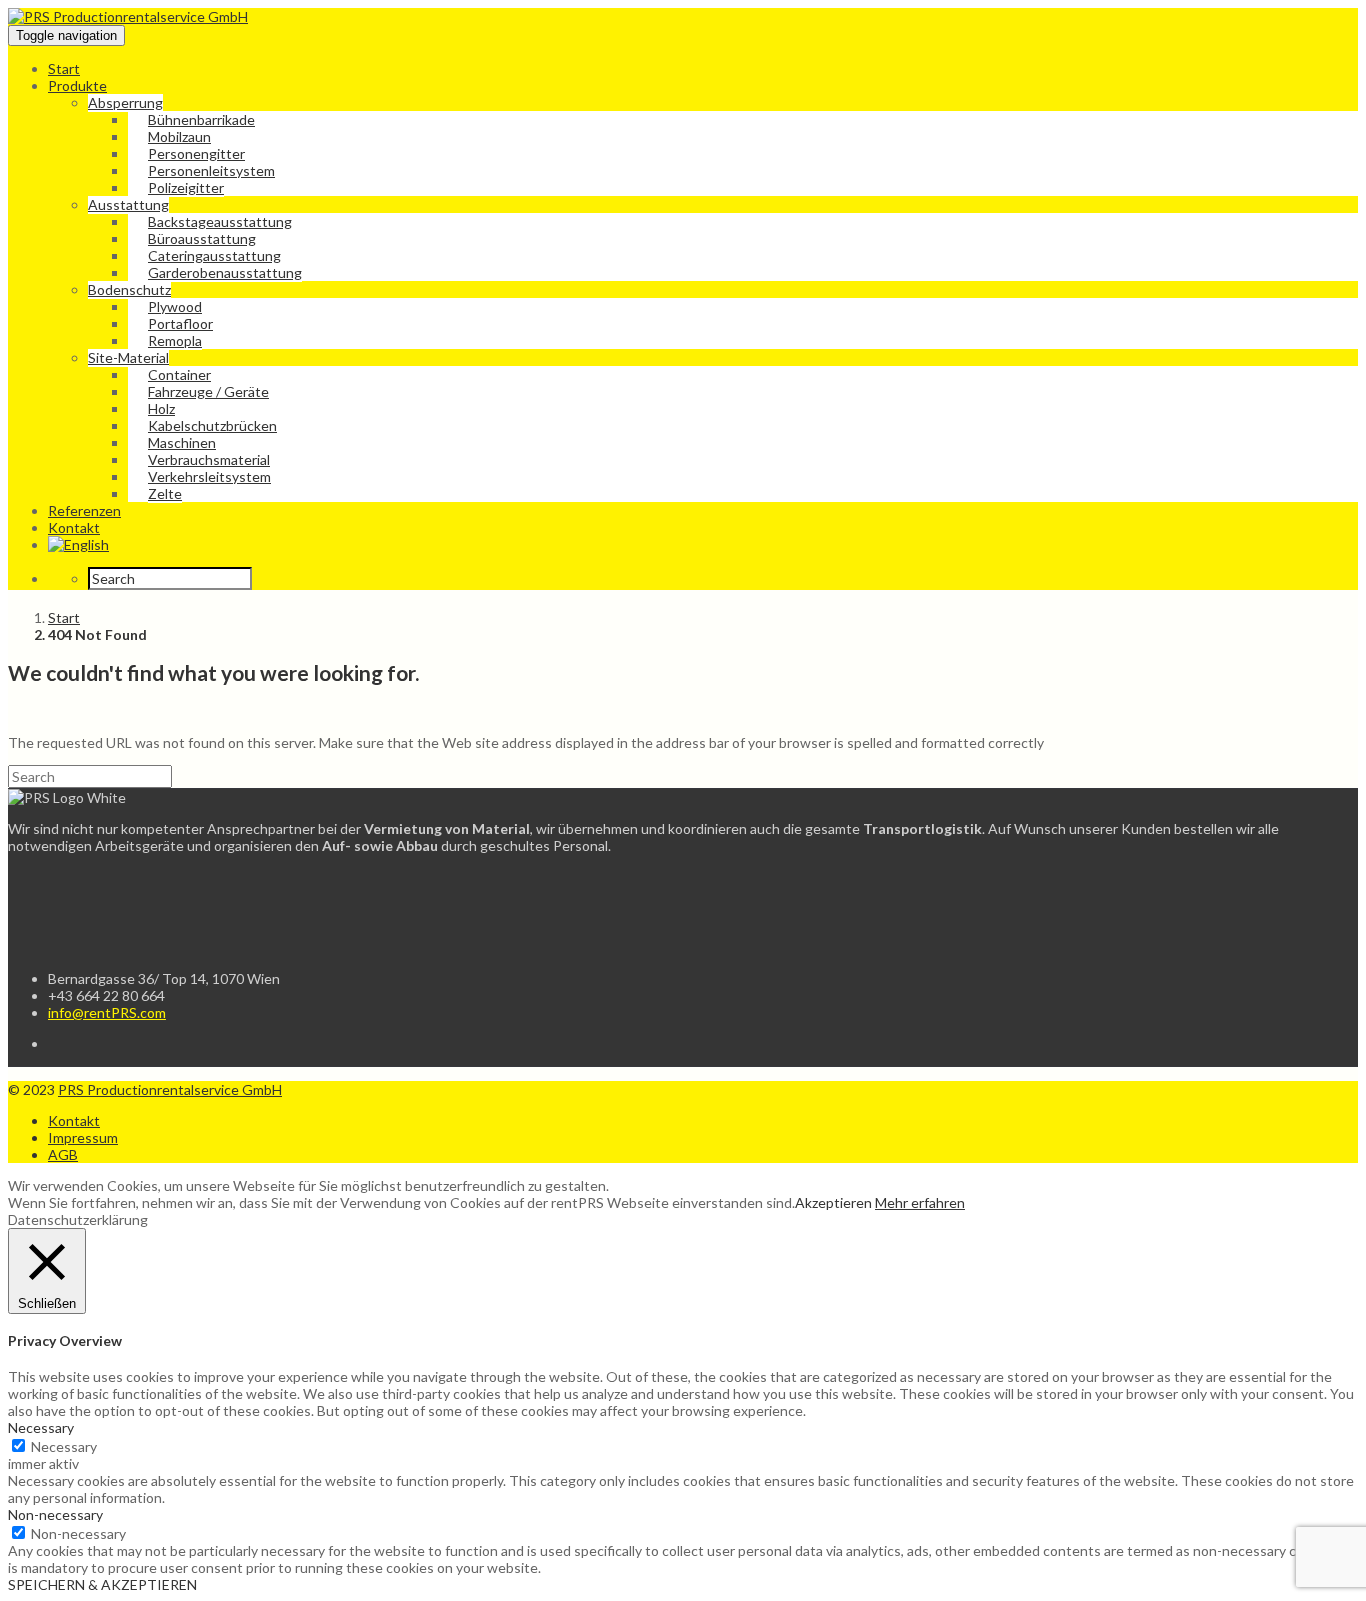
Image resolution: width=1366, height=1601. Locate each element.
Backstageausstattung (220, 221)
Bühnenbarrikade (201, 119)
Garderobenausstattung (225, 272)
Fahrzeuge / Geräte (208, 391)
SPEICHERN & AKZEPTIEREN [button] (102, 1584)
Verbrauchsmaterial (209, 459)
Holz (161, 408)
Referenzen (84, 510)
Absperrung (125, 102)
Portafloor (180, 323)
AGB (63, 1154)
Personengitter (196, 153)
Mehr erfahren (920, 1202)
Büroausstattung (202, 238)
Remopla (175, 340)
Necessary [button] (41, 1427)
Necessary (64, 1446)
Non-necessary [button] (55, 1514)
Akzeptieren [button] (833, 1202)
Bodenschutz (129, 289)
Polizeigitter (186, 187)
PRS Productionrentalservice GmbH (170, 1089)
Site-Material (128, 357)
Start (64, 68)
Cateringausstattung (214, 255)
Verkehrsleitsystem (209, 476)
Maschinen (182, 442)
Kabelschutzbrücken (212, 425)
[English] (78, 544)
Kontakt (74, 527)
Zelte (165, 493)
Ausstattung (128, 204)
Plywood (175, 306)
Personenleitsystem (211, 170)
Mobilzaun (179, 136)
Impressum (83, 1137)
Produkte (77, 85)
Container (179, 374)
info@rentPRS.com (107, 1012)
